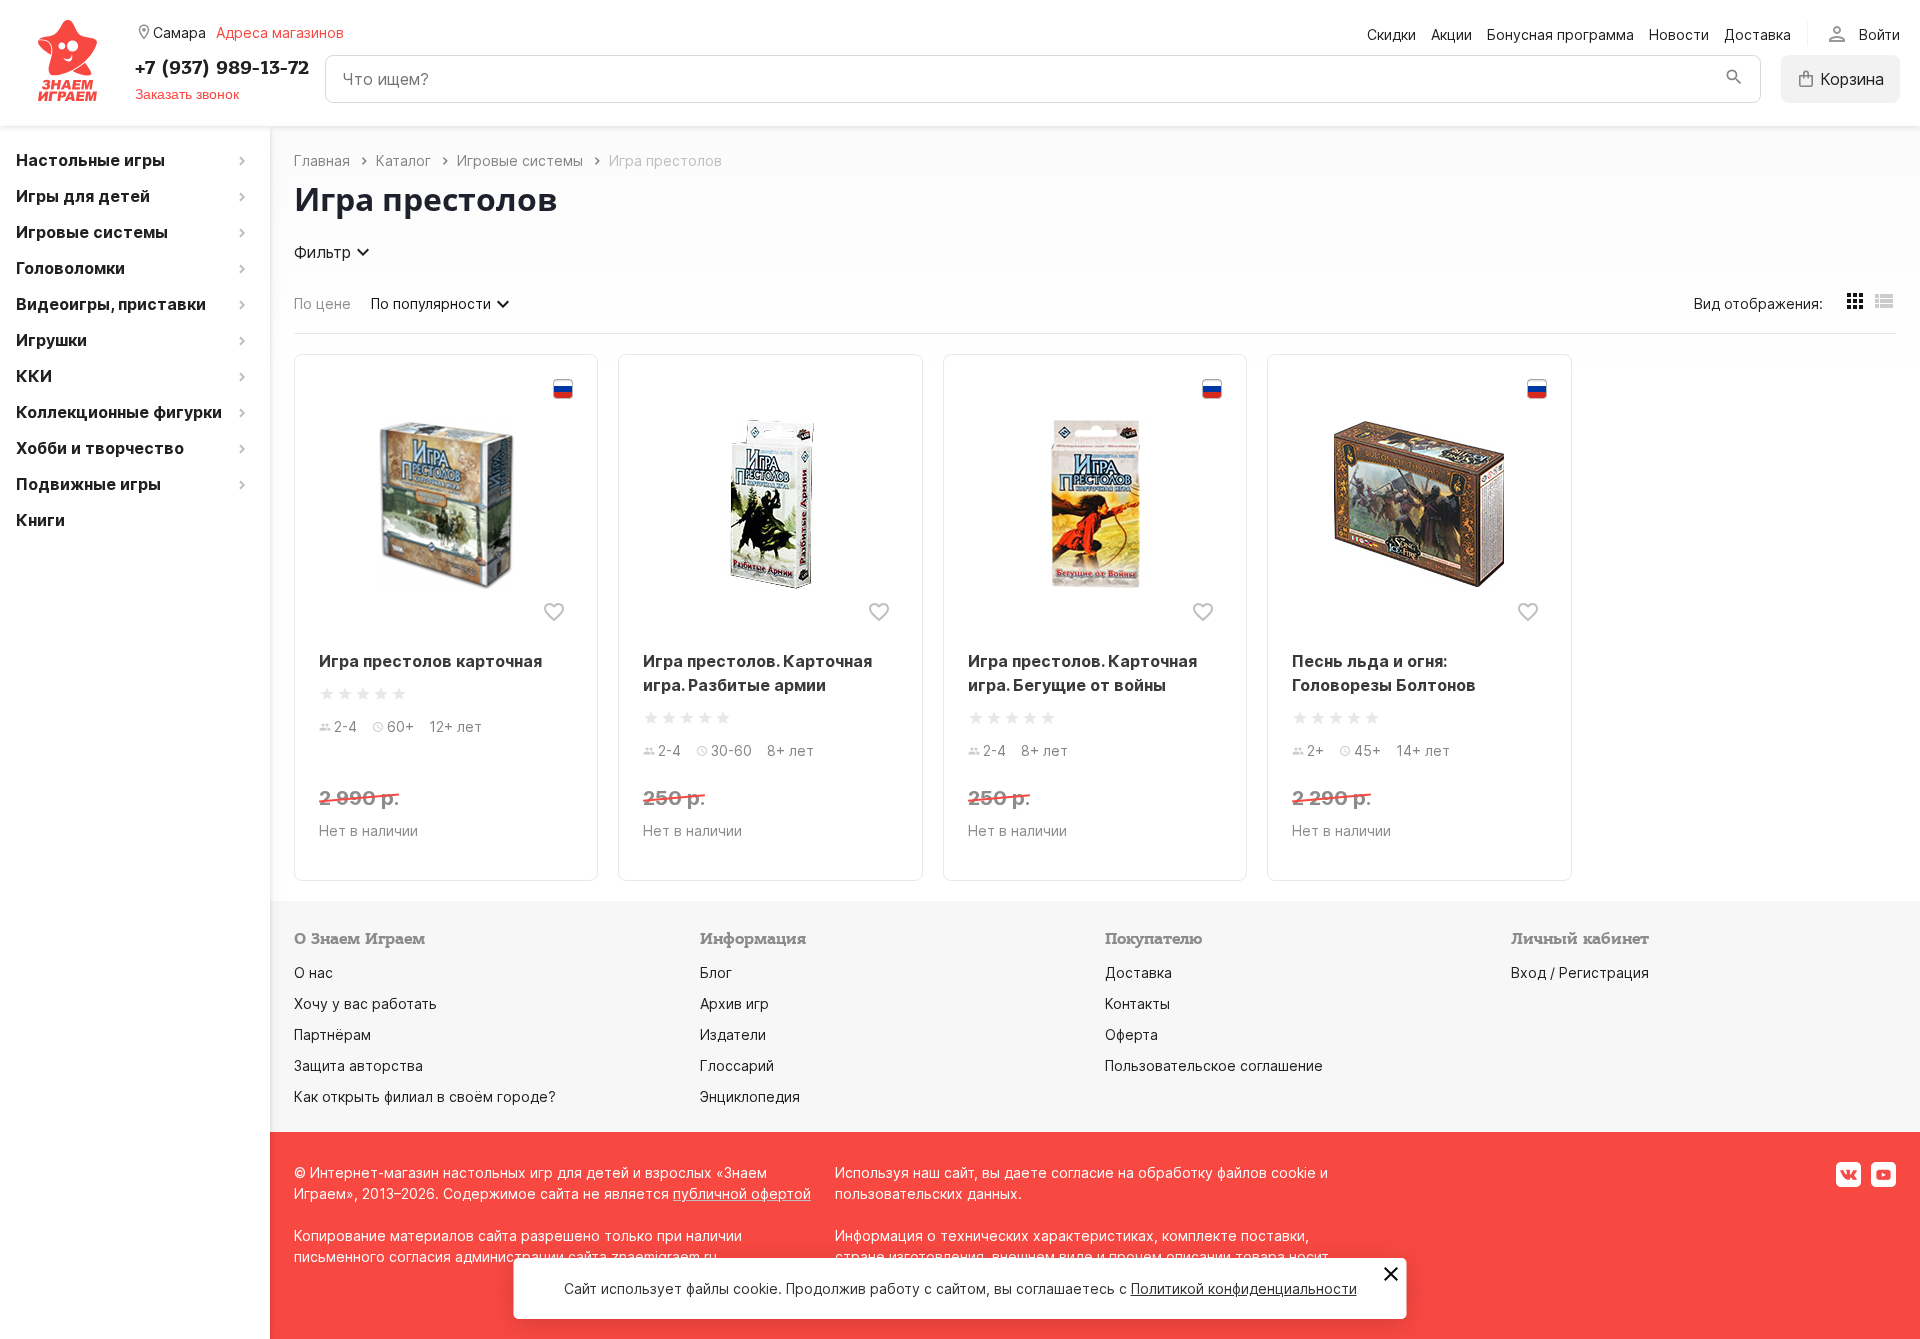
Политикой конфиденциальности (1244, 1288)
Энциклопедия (750, 1096)
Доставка (1757, 34)
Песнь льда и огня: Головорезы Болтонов (1384, 673)
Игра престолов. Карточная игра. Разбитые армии (757, 673)
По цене (322, 303)
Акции (1451, 34)
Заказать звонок (187, 94)
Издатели (733, 1034)
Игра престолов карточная (430, 661)
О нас (313, 972)
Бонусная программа (1560, 34)
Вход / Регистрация (1580, 972)
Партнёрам (332, 1034)
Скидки (1391, 34)
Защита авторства (358, 1065)
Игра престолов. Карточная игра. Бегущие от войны (1082, 673)
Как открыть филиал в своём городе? (425, 1096)
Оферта (1131, 1034)
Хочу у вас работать (365, 1003)
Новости (1679, 34)
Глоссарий (737, 1065)
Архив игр (734, 1003)
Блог (716, 972)
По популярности (431, 303)
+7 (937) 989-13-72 (222, 68)
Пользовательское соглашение (1214, 1065)
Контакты (1137, 1003)
